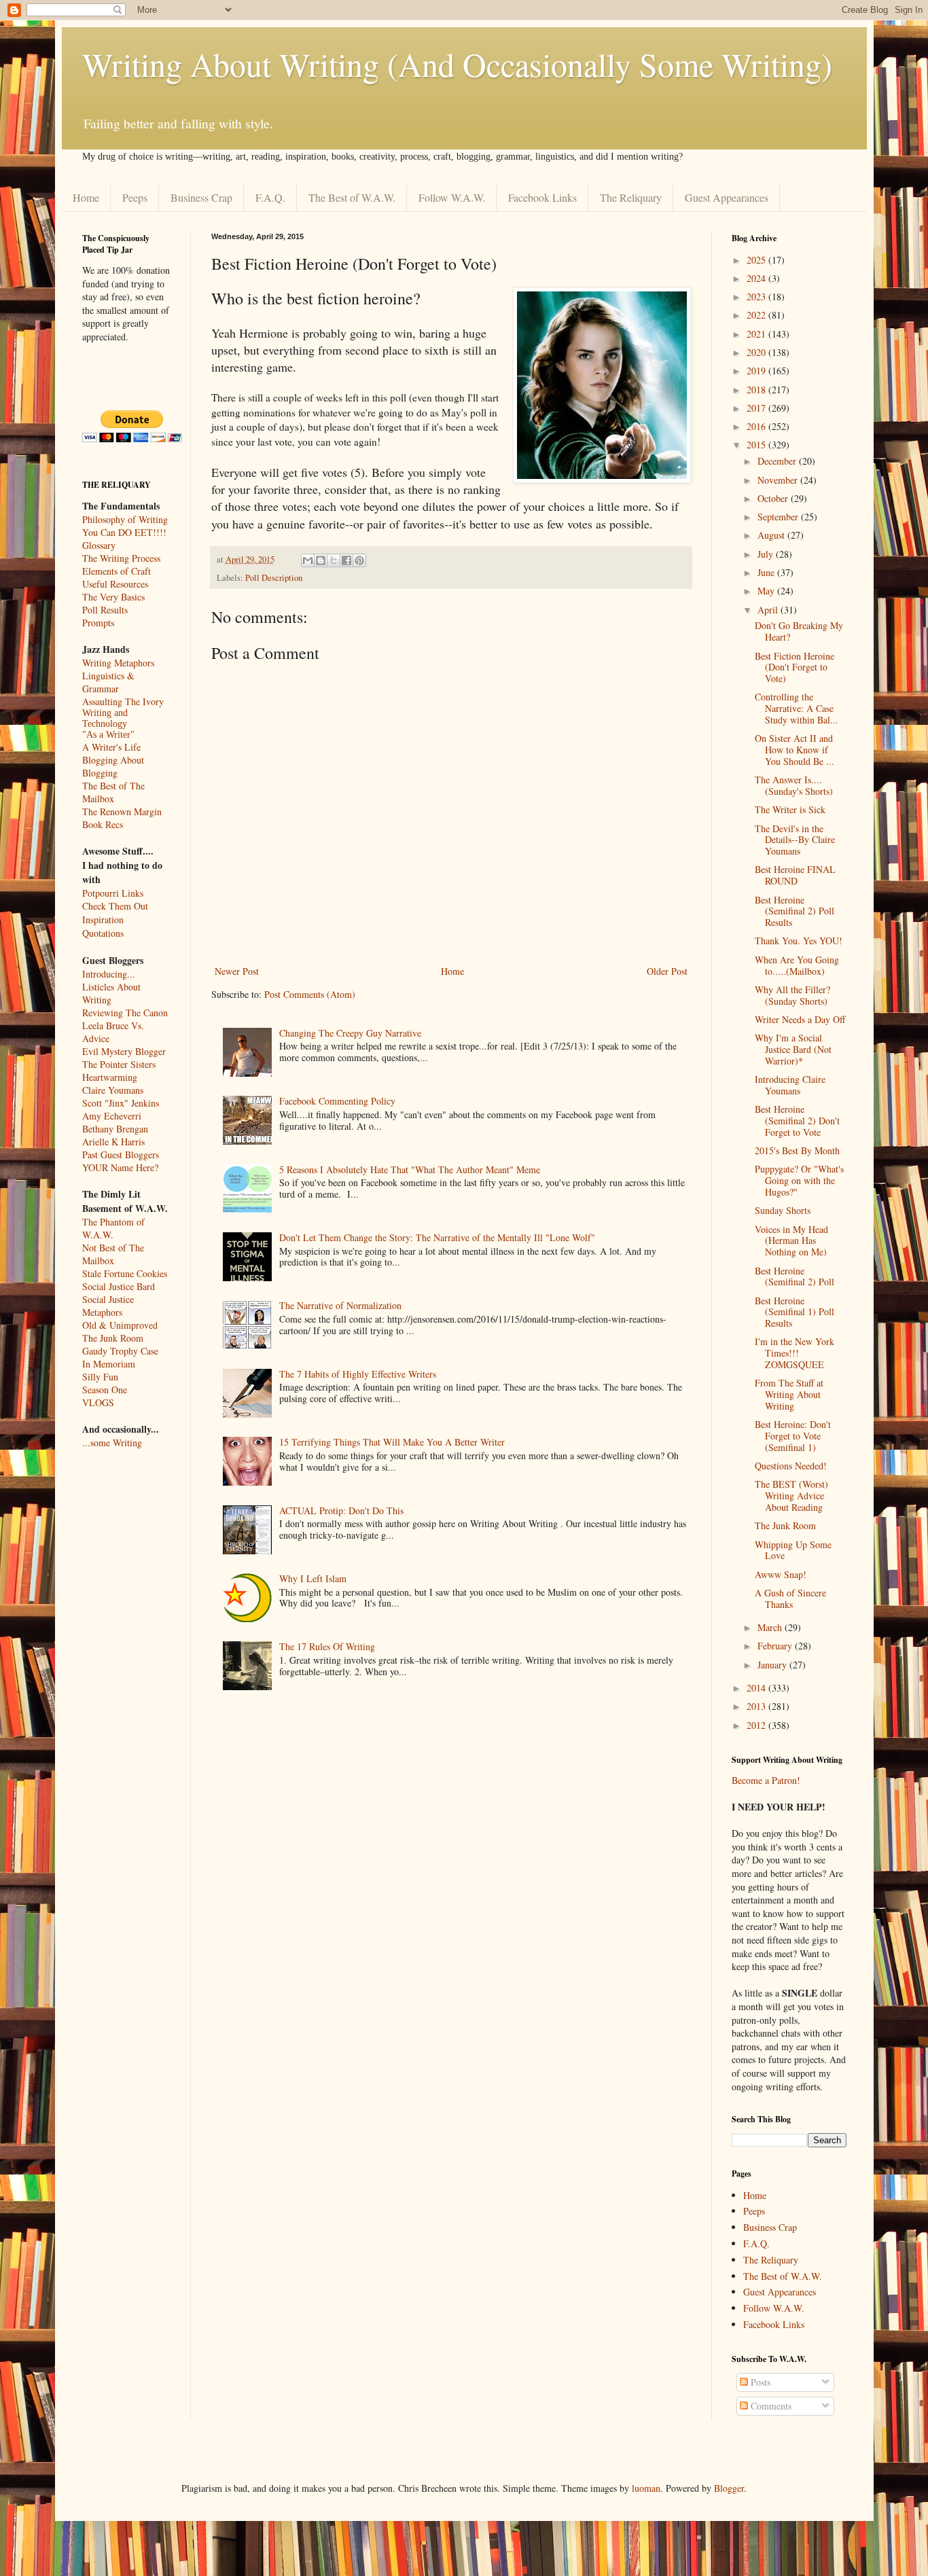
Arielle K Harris (113, 1142)
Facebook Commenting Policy (337, 1101)
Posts (759, 2382)
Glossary (99, 545)
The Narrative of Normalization (340, 1305)
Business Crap (201, 197)
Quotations (103, 933)
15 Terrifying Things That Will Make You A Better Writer (392, 1442)
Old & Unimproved (120, 1325)
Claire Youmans (113, 1090)
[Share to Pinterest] (359, 560)
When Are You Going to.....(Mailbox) (797, 965)
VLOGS (98, 1402)
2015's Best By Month (797, 1150)
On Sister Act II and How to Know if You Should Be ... (795, 750)
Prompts (98, 623)
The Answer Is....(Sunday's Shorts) (794, 785)
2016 (757, 426)
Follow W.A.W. (452, 197)
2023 (757, 297)
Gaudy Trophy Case (120, 1351)
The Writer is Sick (790, 809)
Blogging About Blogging (113, 766)
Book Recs (103, 824)
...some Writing (112, 1443)
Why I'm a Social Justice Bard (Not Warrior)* (793, 1049)
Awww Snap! (781, 1574)
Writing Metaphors (118, 663)
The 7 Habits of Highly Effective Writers (358, 1374)
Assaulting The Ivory (123, 701)
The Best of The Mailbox (113, 792)
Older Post (667, 971)
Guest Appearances (727, 197)
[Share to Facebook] (346, 560)
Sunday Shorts (783, 1210)
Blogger (729, 2488)
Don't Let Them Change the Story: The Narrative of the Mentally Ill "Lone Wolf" (437, 1237)
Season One (105, 1390)
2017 (757, 408)
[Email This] (308, 560)
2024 (757, 278)
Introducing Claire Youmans (790, 1085)
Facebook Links (542, 197)
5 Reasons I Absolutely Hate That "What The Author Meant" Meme (410, 1169)
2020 (757, 352)
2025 (757, 260)
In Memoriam (109, 1364)
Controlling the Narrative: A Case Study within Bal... (797, 708)
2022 (757, 315)
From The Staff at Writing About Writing (789, 1394)
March (771, 1627)
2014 (757, 1688)
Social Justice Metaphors (108, 1306)
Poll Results (105, 610)
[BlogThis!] (321, 560)
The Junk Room (113, 1338)
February (776, 1646)
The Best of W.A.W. (352, 197)
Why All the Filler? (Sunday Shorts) (792, 995)
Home (86, 197)
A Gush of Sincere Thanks (790, 1598)
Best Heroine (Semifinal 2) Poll (795, 1276)
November (779, 480)
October (774, 498)
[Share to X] (334, 560)
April (769, 610)
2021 (757, 334)
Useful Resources (115, 584)
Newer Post (237, 971)
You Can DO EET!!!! (124, 532)
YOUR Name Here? (120, 1167)
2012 (757, 1725)
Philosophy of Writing (125, 519)
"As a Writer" (108, 735)
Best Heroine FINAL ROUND (795, 875)
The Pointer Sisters (119, 1064)
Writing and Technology (105, 718)
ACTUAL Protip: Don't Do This (341, 1510)
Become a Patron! (766, 1780)
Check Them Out (115, 906)
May (767, 591)
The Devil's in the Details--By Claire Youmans (795, 840)
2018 (757, 390)
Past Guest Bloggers (121, 1155)
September (779, 517)
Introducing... (109, 974)
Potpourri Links (113, 893)
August (772, 535)
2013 (757, 1706)
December (778, 461)
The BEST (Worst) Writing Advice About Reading (791, 1496)
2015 (757, 445)
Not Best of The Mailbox (113, 1254)
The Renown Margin (122, 811)
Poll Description (274, 578)
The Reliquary (631, 197)
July (767, 554)
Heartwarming (110, 1077)
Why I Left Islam (313, 1578)
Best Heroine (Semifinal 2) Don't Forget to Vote (797, 1121)
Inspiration (103, 919)
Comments (770, 2406)
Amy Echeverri (112, 1116)
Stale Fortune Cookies (125, 1273)
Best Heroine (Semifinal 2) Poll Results (795, 911)
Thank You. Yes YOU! (799, 941)
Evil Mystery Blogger (124, 1051)
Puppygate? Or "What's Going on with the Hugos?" (799, 1180)
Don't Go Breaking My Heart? (799, 631)
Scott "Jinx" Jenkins (121, 1103)
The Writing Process (121, 558)
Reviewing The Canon (125, 1013)
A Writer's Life (111, 747)
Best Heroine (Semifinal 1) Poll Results (795, 1312)
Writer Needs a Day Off (800, 1019)
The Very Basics (113, 597)
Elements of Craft (117, 571)
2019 (757, 371)
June (767, 572)
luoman (646, 2488)
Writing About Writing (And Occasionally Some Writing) (457, 64)
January (773, 1665)
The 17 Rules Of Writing (327, 1646)
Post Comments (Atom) (310, 994)
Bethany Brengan (115, 1129)
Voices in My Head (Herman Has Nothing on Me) (791, 1241)
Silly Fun (100, 1377)
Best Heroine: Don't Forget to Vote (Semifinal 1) (793, 1436)
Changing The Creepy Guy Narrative (350, 1033)
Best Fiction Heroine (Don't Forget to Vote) (795, 667)
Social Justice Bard (119, 1286)
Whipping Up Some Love (793, 1550)
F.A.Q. (270, 197)
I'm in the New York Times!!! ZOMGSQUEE (795, 1353)
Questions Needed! (791, 1466)
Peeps (135, 197)
